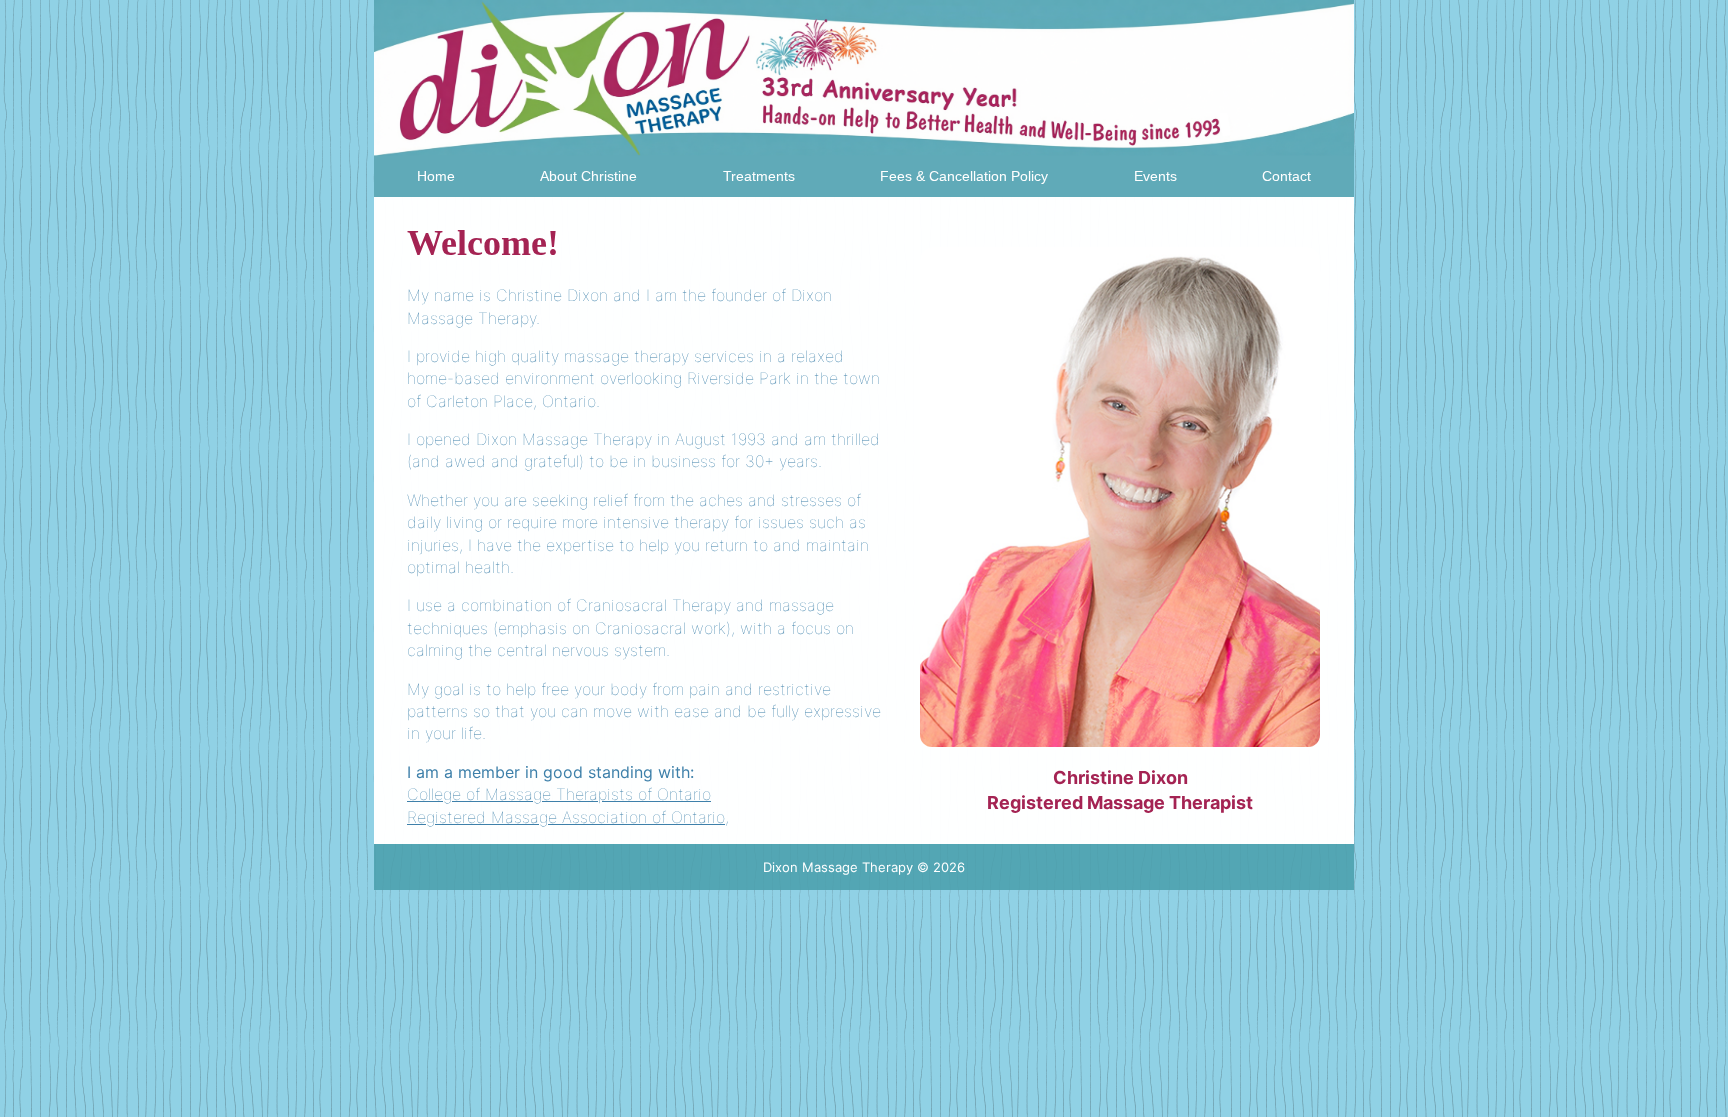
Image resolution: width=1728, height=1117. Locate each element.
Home (436, 176)
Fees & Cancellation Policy (964, 176)
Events (1155, 176)
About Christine (588, 176)
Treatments (759, 176)
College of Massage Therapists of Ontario (559, 794)
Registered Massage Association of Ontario (566, 817)
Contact (1286, 176)
